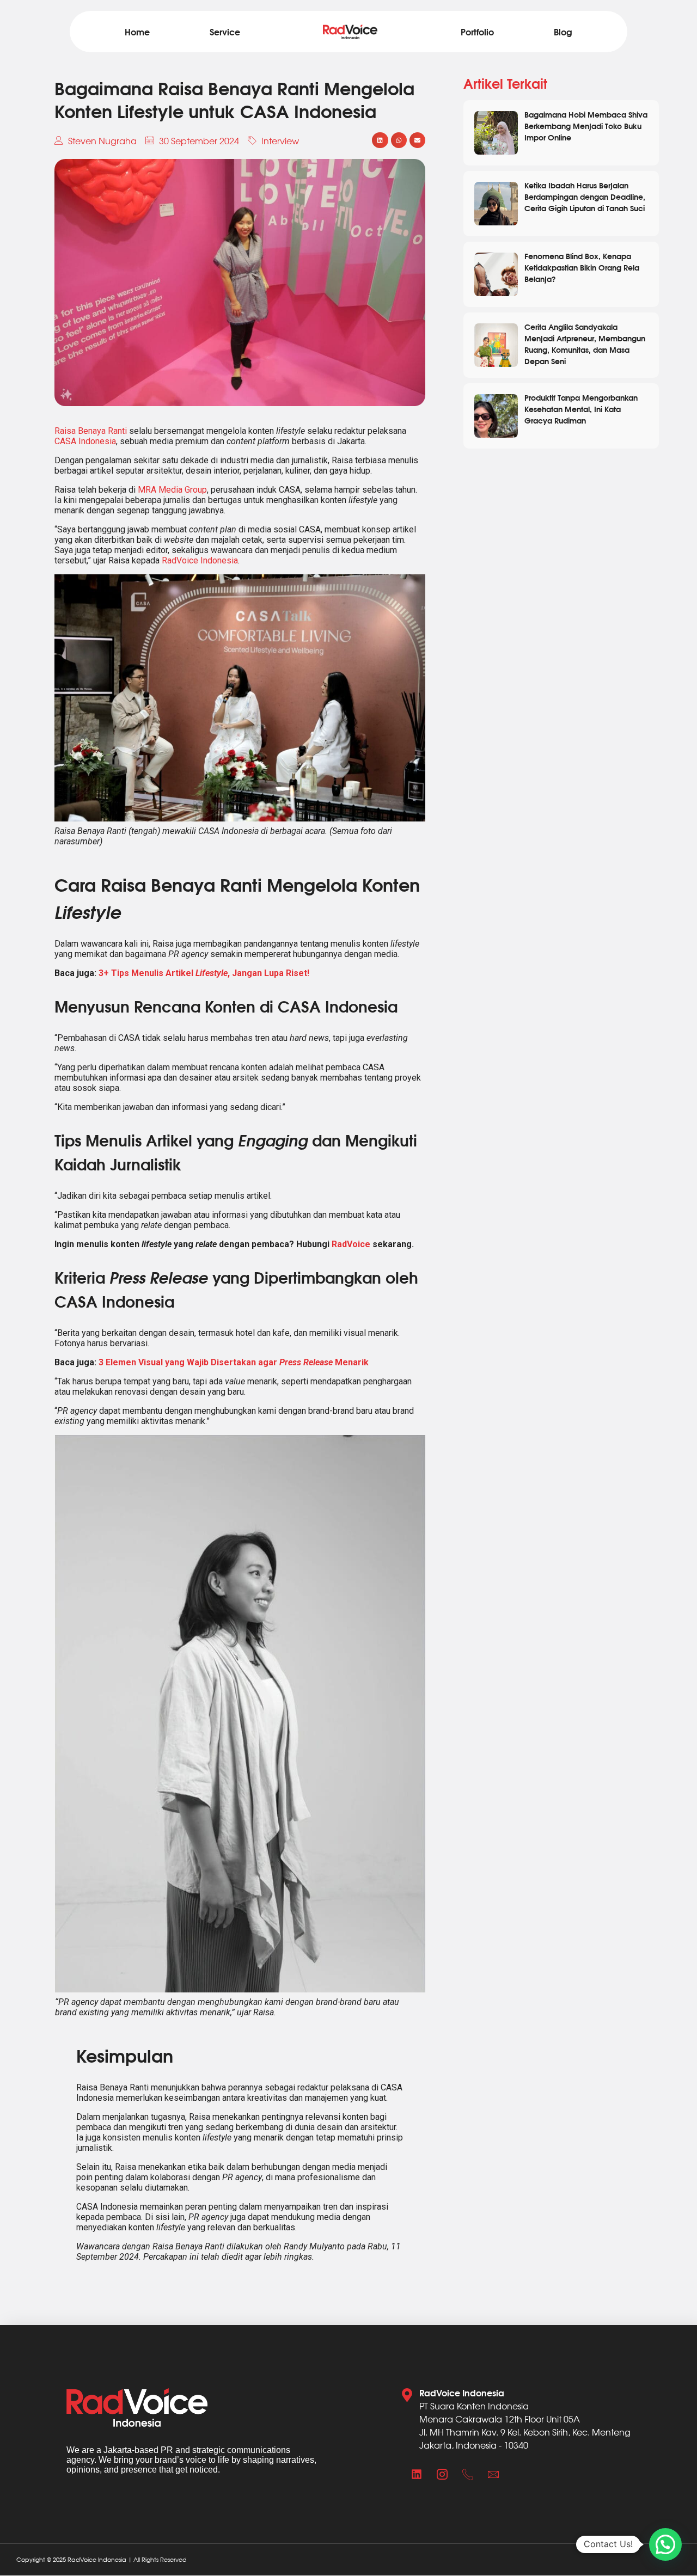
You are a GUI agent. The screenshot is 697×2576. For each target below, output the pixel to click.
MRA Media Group (172, 490)
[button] (380, 140)
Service (225, 31)
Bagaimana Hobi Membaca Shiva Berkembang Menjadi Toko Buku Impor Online (586, 125)
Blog (563, 31)
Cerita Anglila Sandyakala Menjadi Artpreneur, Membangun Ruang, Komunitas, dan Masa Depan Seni (585, 344)
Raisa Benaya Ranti (91, 431)
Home (137, 31)
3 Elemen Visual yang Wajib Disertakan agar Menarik (234, 1362)
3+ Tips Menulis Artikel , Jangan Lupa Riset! (204, 973)
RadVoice (351, 1244)
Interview (280, 140)
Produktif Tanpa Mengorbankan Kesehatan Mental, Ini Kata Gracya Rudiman (581, 409)
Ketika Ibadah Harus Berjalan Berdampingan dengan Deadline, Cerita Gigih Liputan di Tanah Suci (585, 196)
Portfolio (477, 31)
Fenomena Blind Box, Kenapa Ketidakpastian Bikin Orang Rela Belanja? (582, 267)
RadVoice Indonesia (200, 560)
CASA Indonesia (85, 441)
